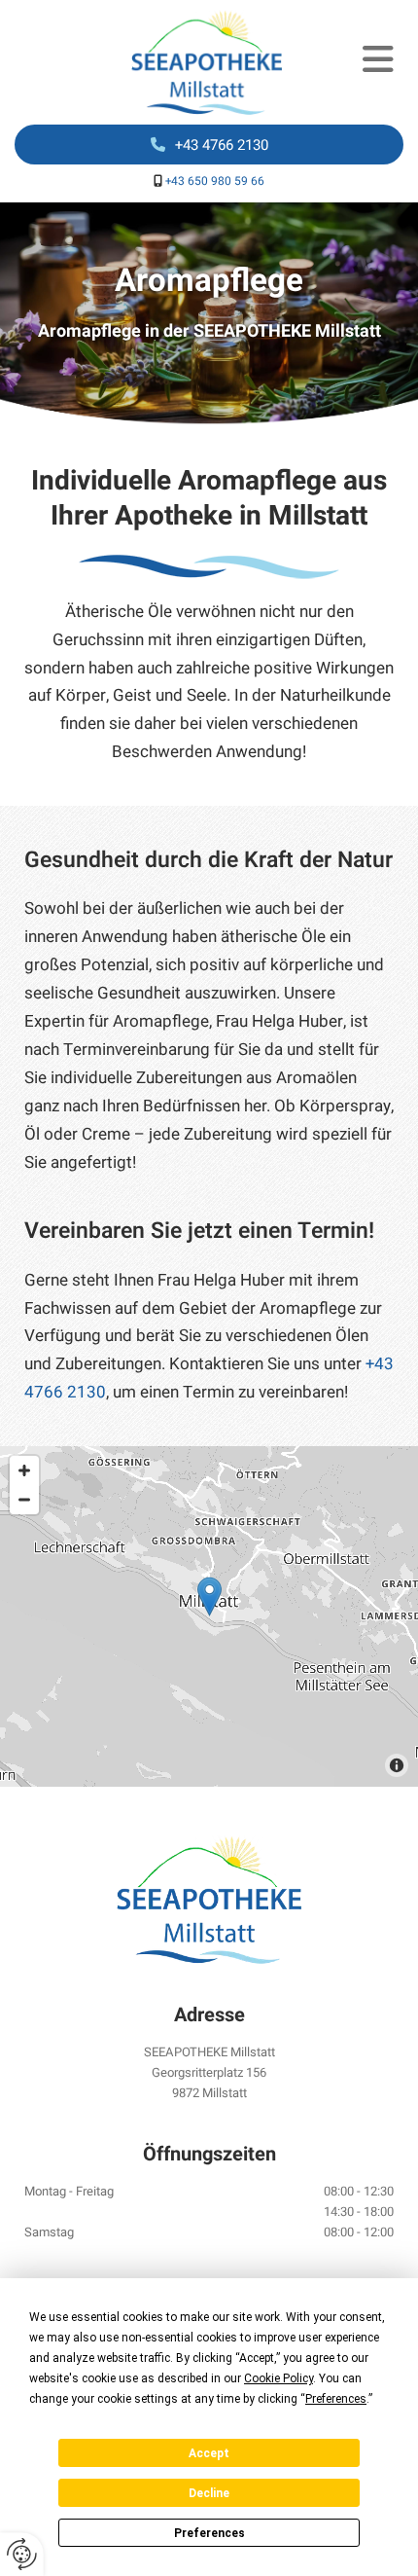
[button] (367, 62)
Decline (209, 2493)
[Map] (209, 1616)
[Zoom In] (24, 1470)
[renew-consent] (22, 2554)
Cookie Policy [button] (279, 2378)
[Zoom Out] (24, 1500)
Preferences (209, 2533)
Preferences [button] (336, 2399)
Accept (209, 2453)
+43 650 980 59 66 (215, 181)
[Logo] (160, 62)
